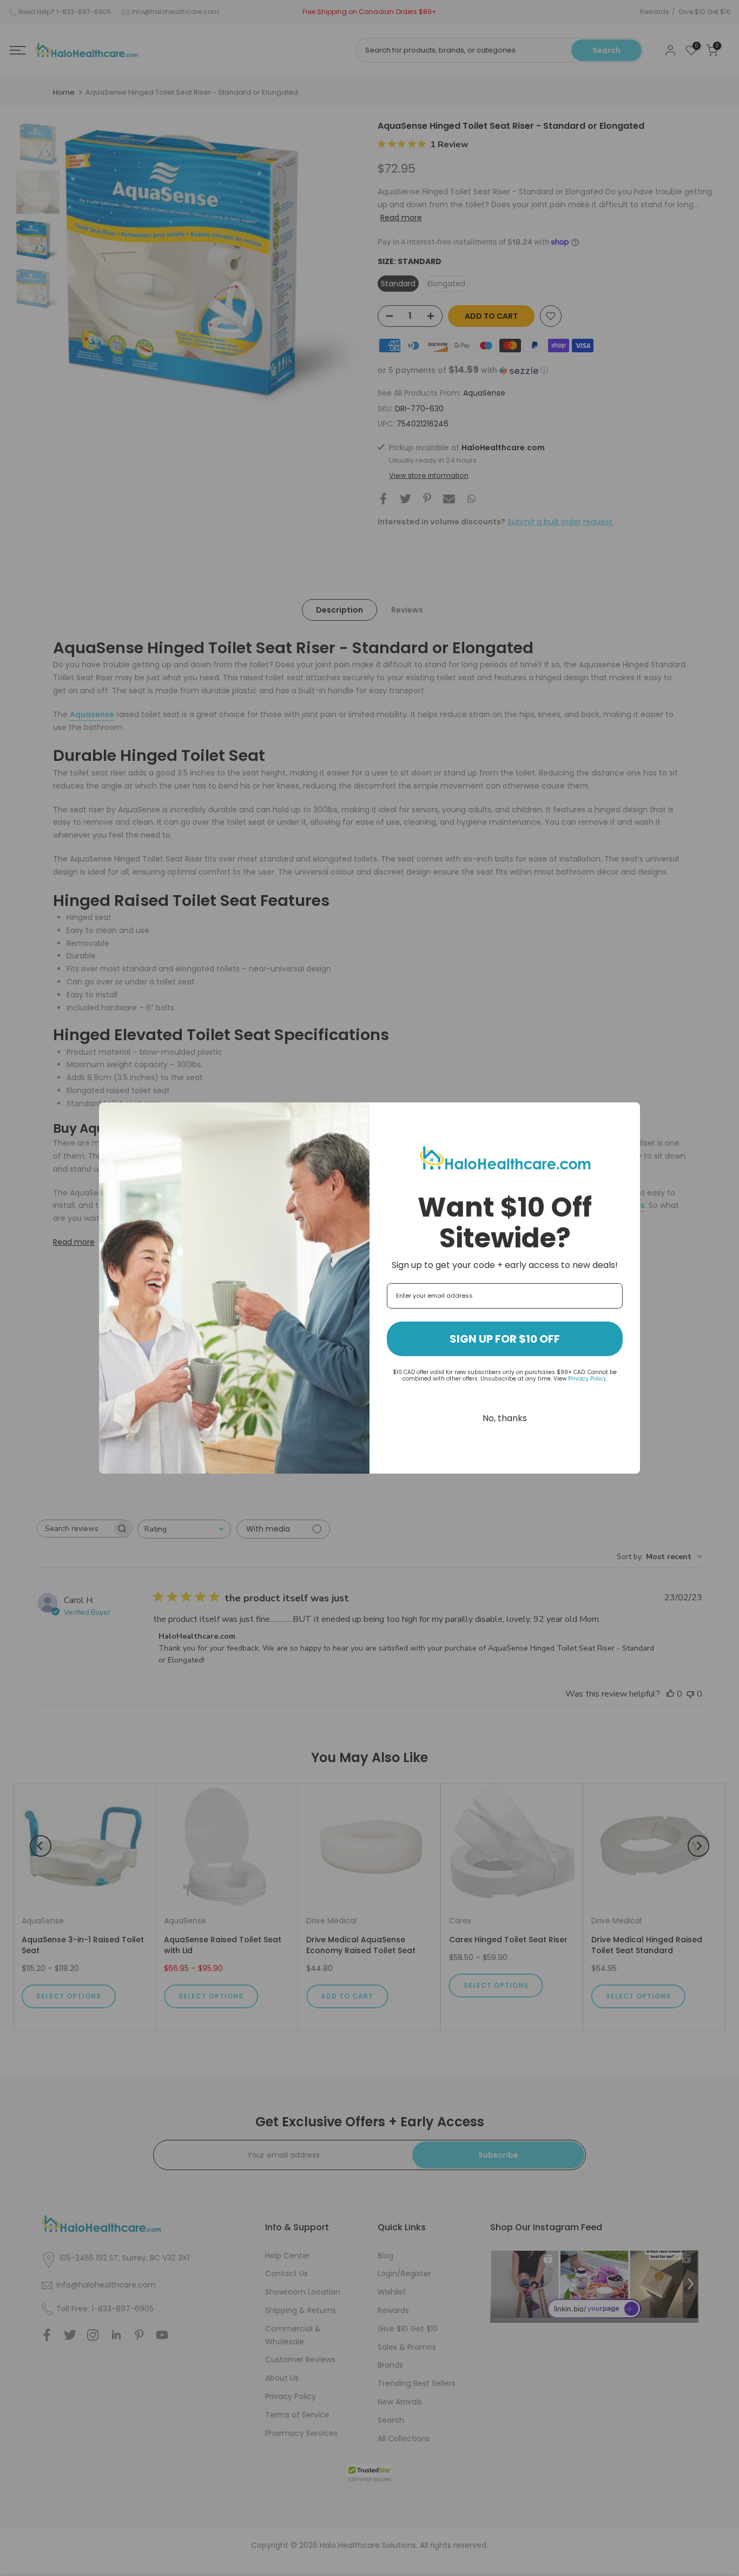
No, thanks (505, 1418)
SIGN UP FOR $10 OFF (505, 1339)
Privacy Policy (587, 1379)
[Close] (627, 1115)
